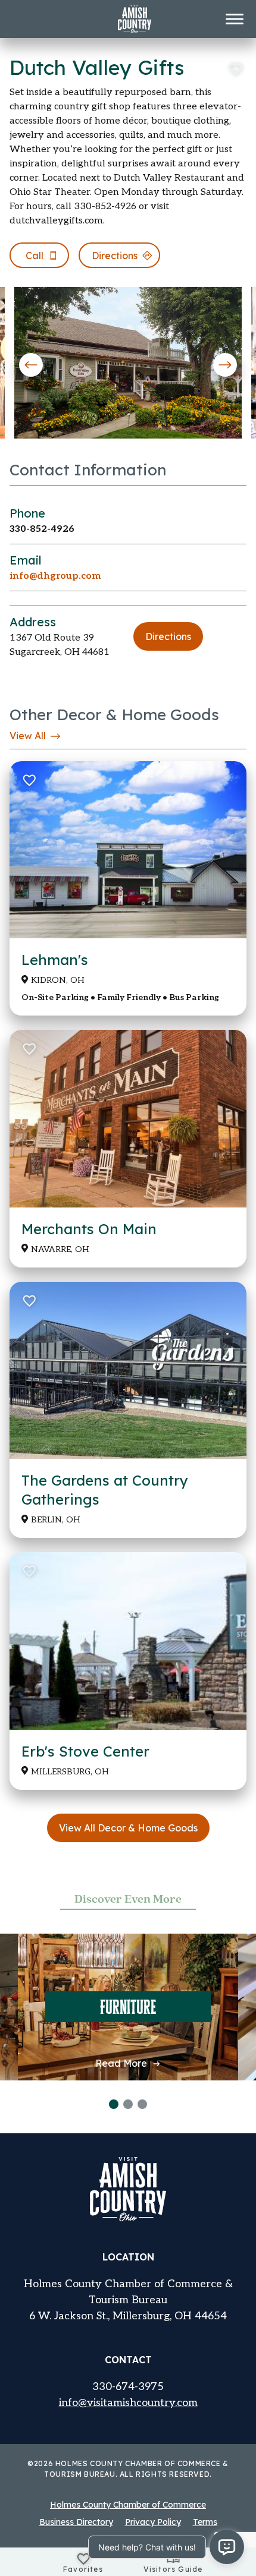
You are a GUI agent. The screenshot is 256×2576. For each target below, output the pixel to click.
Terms (205, 2522)
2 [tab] (128, 2104)
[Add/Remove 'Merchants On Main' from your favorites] (29, 1049)
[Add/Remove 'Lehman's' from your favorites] (29, 780)
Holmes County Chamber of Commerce (128, 2505)
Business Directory (76, 2522)
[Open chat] (227, 2547)
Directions (168, 636)
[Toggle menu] (235, 19)
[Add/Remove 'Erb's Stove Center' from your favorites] (29, 1571)
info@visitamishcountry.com (128, 2403)
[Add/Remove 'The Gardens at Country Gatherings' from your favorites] (29, 1301)
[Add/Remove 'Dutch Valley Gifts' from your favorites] (235, 69)
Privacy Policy (153, 2522)
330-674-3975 (128, 2387)
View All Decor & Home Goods (128, 1828)
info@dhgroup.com (55, 576)
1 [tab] (114, 2104)
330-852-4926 (42, 529)
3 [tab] (142, 2104)
